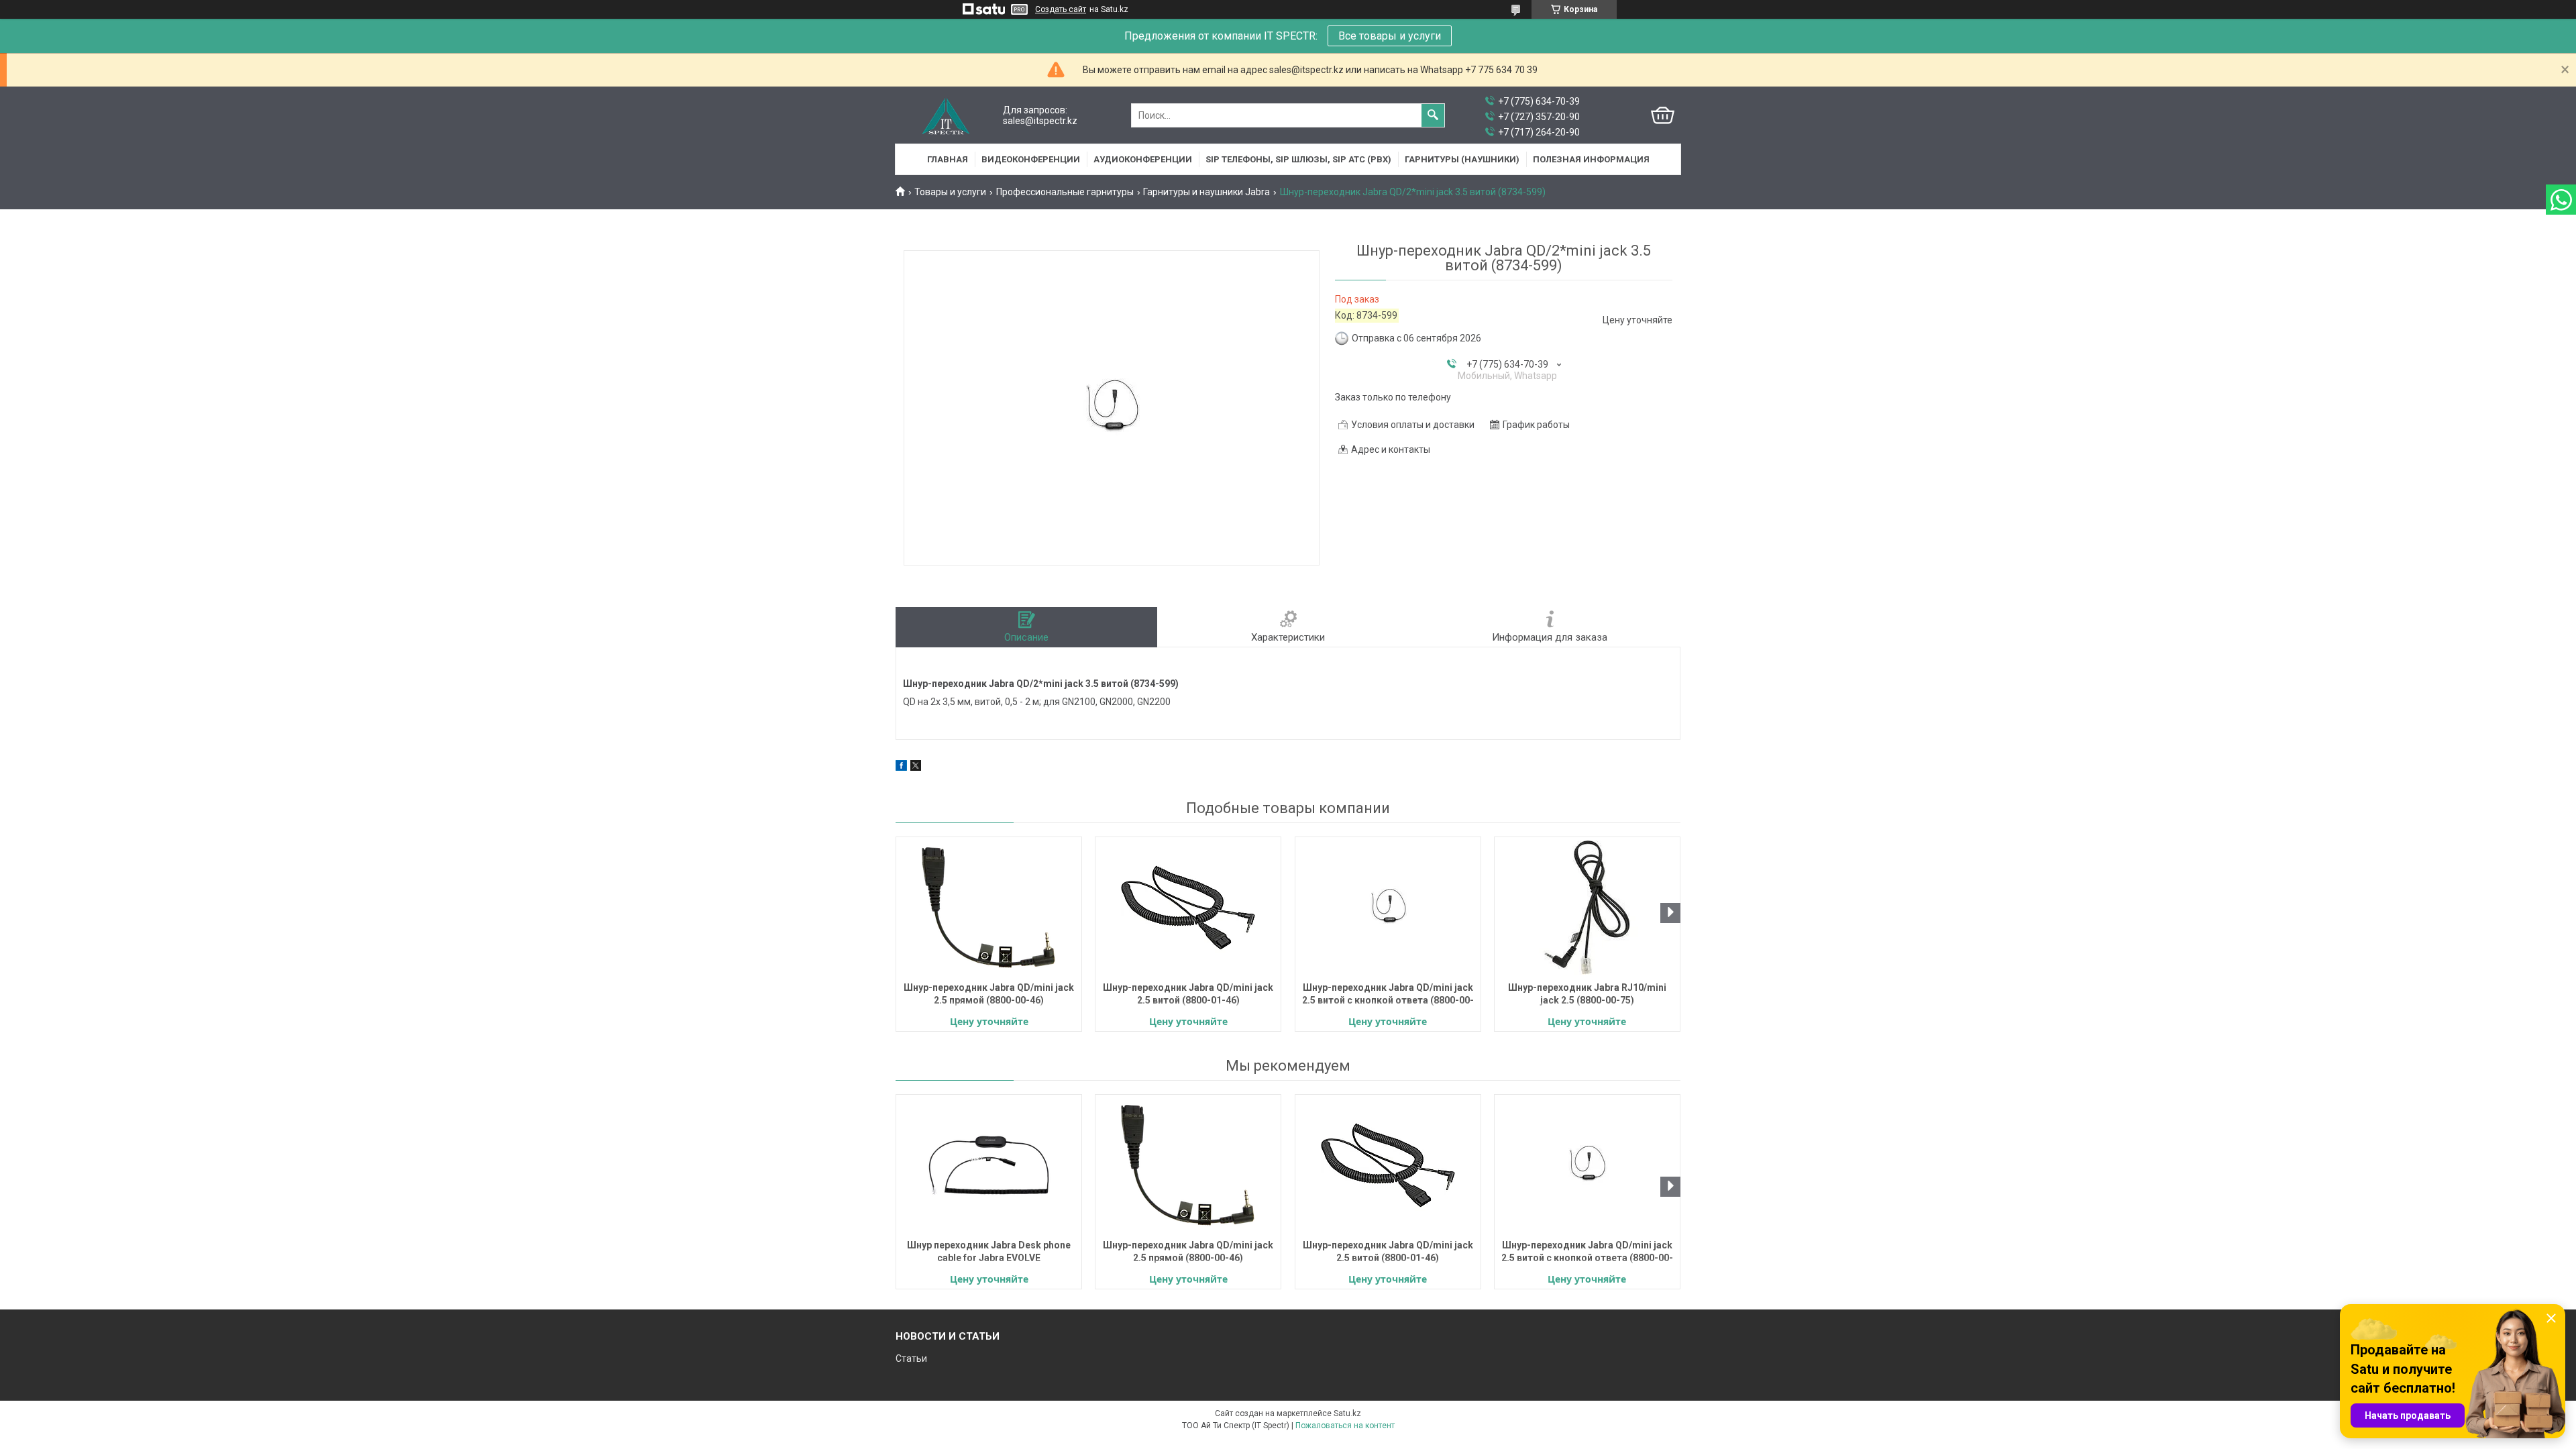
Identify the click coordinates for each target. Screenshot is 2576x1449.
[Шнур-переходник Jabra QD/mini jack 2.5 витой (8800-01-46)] (1188, 908)
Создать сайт (1061, 9)
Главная (948, 159)
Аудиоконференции (1143, 159)
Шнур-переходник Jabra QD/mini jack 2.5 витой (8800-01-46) (1188, 994)
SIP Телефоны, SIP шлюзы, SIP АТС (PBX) (1298, 159)
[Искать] (1433, 115)
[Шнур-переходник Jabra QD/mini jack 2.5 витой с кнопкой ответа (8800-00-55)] (1388, 908)
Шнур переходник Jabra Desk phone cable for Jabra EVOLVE (989, 1251)
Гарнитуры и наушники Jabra (1206, 192)
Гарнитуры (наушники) (1462, 159)
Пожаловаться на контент (1345, 1426)
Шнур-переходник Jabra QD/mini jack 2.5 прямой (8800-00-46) (989, 994)
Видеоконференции (1031, 159)
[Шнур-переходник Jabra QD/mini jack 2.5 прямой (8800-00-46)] (989, 908)
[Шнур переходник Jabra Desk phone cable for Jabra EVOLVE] (989, 1165)
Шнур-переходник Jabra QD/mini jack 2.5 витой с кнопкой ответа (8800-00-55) (1388, 995)
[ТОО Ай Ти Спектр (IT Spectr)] (946, 116)
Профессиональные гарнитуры (1065, 192)
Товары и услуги (950, 192)
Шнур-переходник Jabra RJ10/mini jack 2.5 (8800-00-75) (1587, 994)
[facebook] (901, 767)
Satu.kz (1347, 1413)
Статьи (911, 1358)
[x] (916, 767)
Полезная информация (1591, 159)
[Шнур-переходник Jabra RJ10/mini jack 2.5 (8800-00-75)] (1587, 908)
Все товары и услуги (1390, 36)
